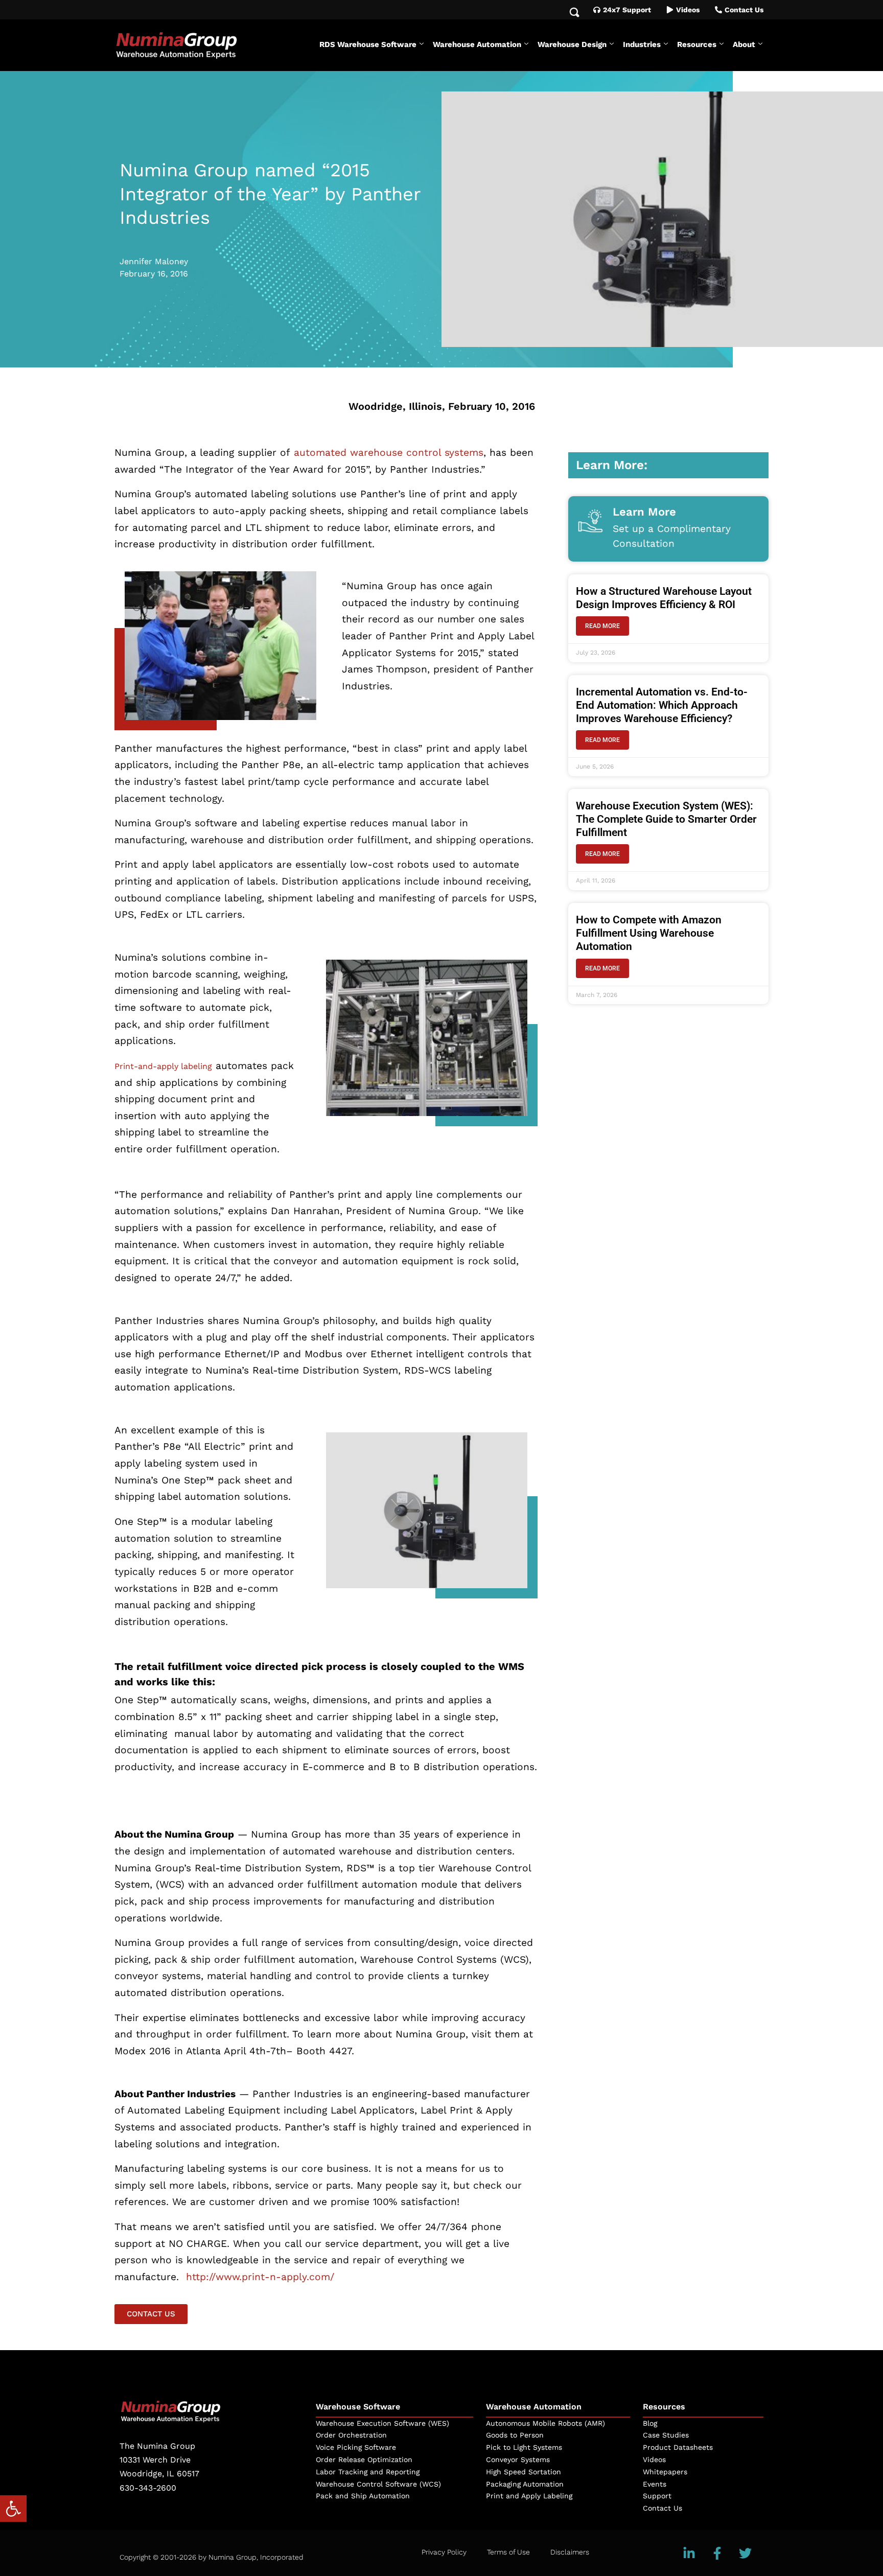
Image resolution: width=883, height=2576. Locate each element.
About (744, 44)
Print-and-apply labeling (163, 1066)
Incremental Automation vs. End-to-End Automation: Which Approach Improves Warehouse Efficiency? (662, 705)
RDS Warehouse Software (368, 44)
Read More (602, 626)
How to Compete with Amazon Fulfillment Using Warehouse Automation (649, 933)
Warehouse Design (572, 44)
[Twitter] (746, 2553)
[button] (13, 2509)
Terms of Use (508, 2552)
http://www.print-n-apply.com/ (258, 2277)
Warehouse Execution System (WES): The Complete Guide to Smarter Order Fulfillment (666, 819)
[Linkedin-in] (689, 2553)
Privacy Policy (444, 2552)
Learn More (644, 512)
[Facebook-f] (717, 2553)
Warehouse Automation (477, 44)
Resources (697, 44)
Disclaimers (570, 2552)
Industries (642, 44)
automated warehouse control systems (389, 452)
